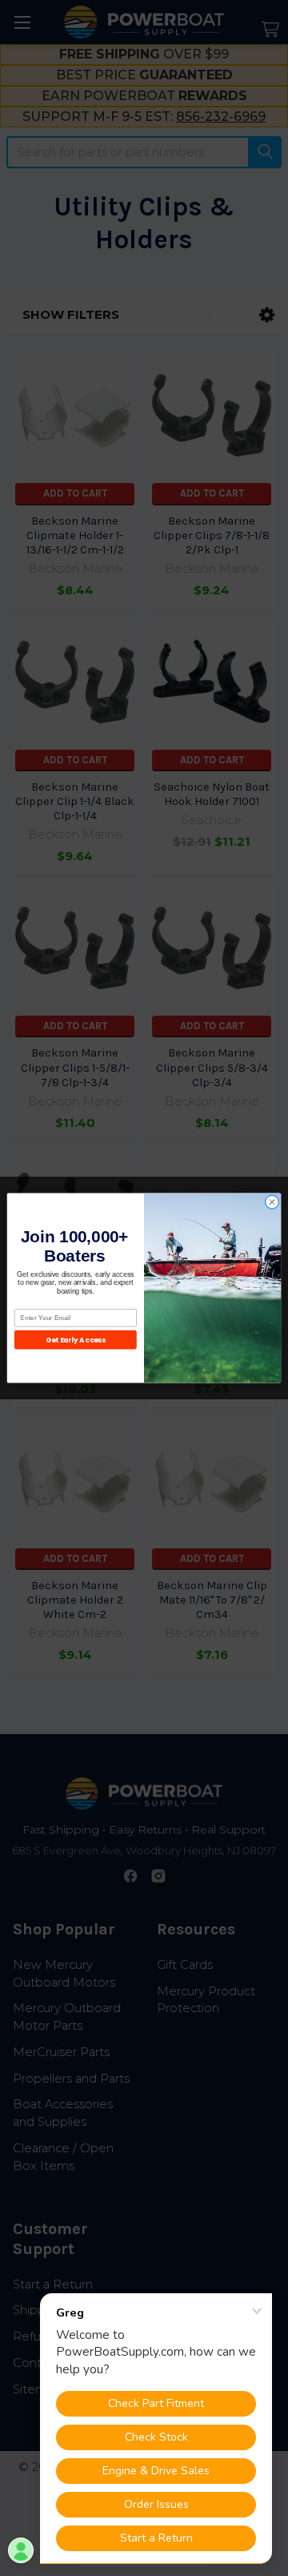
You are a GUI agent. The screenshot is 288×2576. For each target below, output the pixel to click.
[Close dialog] (272, 1202)
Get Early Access (76, 1339)
